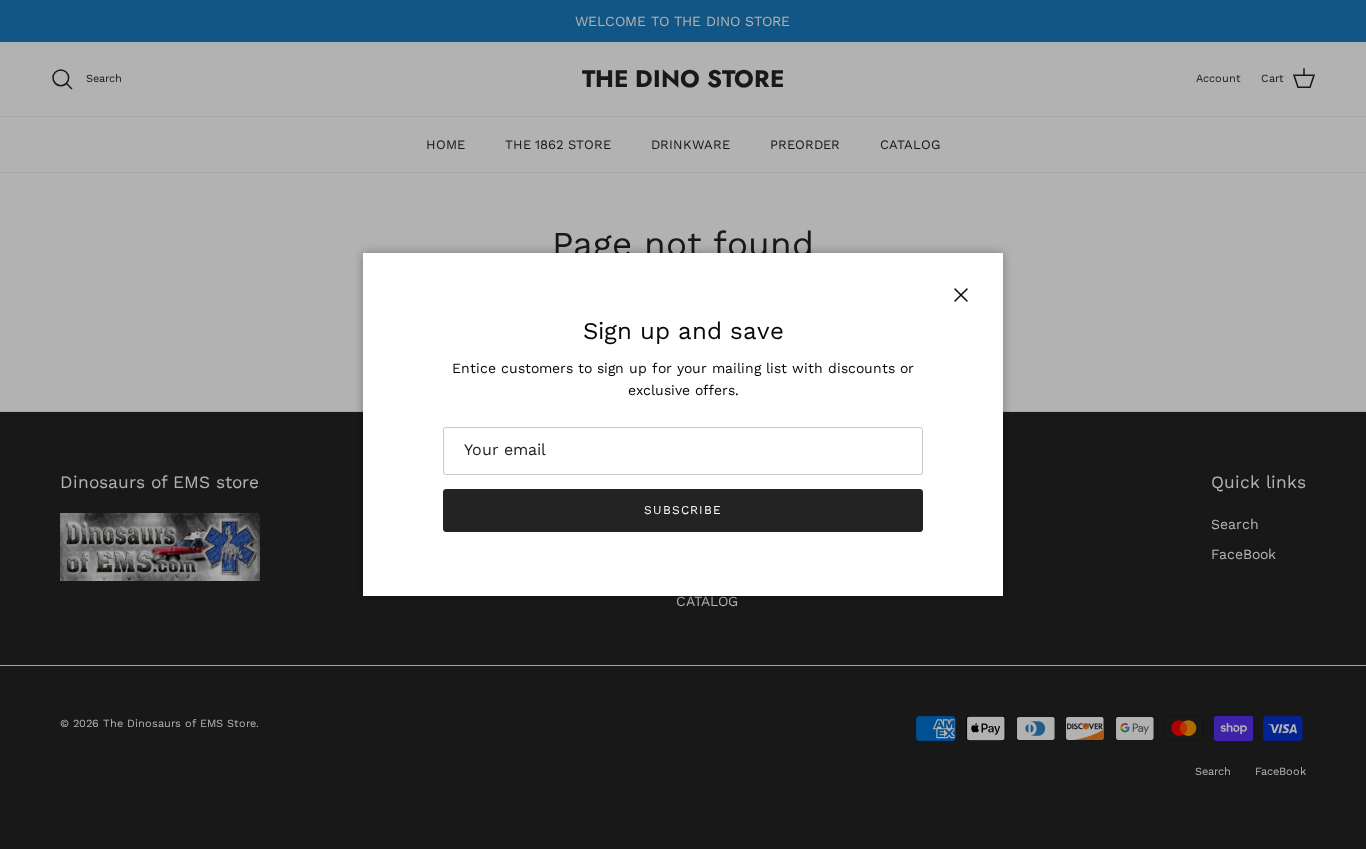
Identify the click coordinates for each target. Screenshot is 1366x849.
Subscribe (683, 510)
